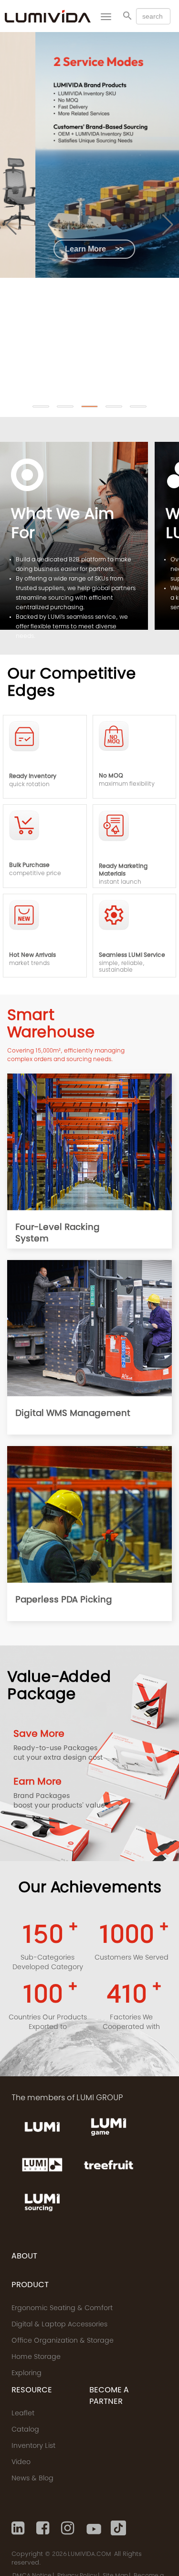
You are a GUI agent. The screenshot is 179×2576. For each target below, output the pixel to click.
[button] (41, 406)
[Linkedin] (19, 2528)
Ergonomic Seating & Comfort (62, 2309)
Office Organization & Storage (63, 2341)
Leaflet (23, 2414)
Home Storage (36, 2357)
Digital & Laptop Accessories (59, 2325)
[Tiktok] (118, 2528)
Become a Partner (109, 2396)
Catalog (25, 2430)
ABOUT (24, 2257)
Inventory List (33, 2446)
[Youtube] (94, 2528)
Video (21, 2463)
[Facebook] (44, 2528)
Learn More (59, 249)
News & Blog (32, 2479)
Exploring (26, 2374)
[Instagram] (69, 2528)
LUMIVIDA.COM (89, 2554)
